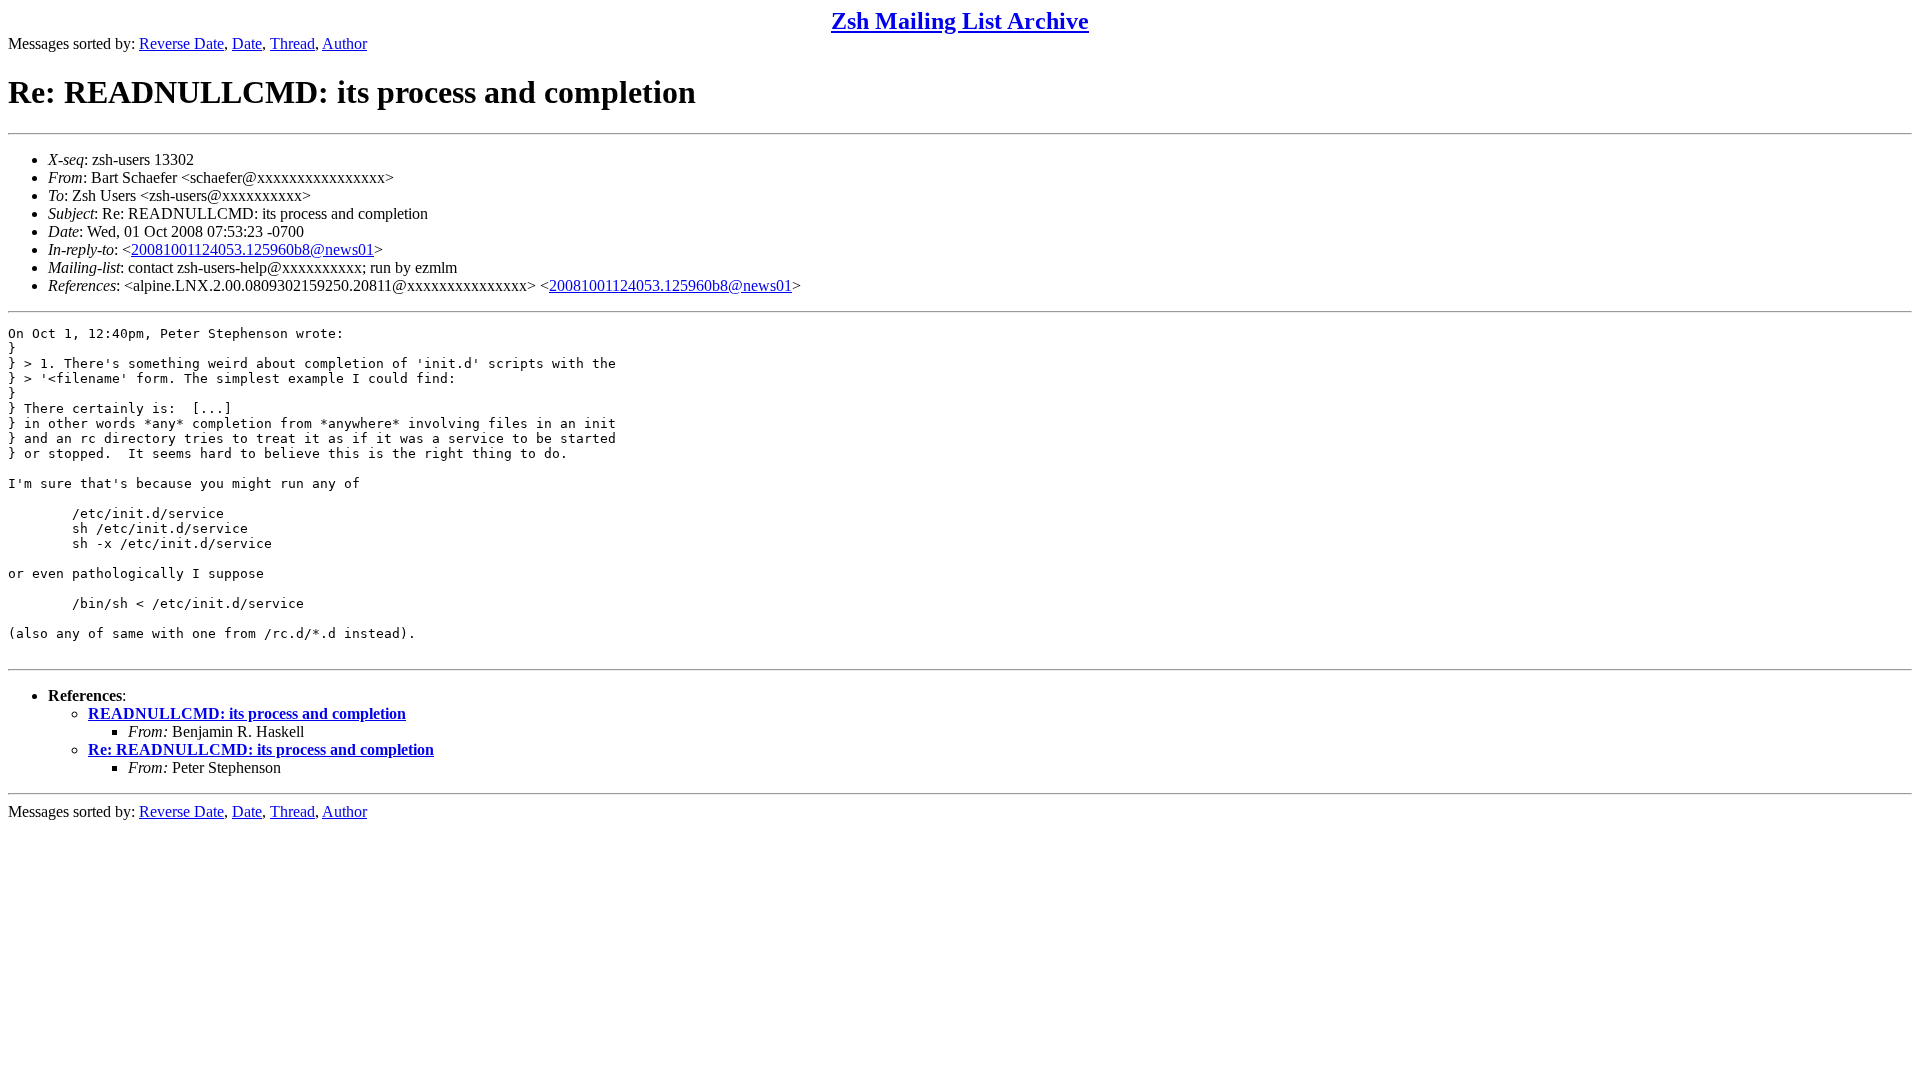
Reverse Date (181, 43)
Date (247, 43)
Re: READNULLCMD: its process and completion (261, 749)
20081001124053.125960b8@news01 (252, 249)
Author (344, 43)
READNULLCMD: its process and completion (247, 713)
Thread (292, 43)
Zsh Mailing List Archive (960, 21)
